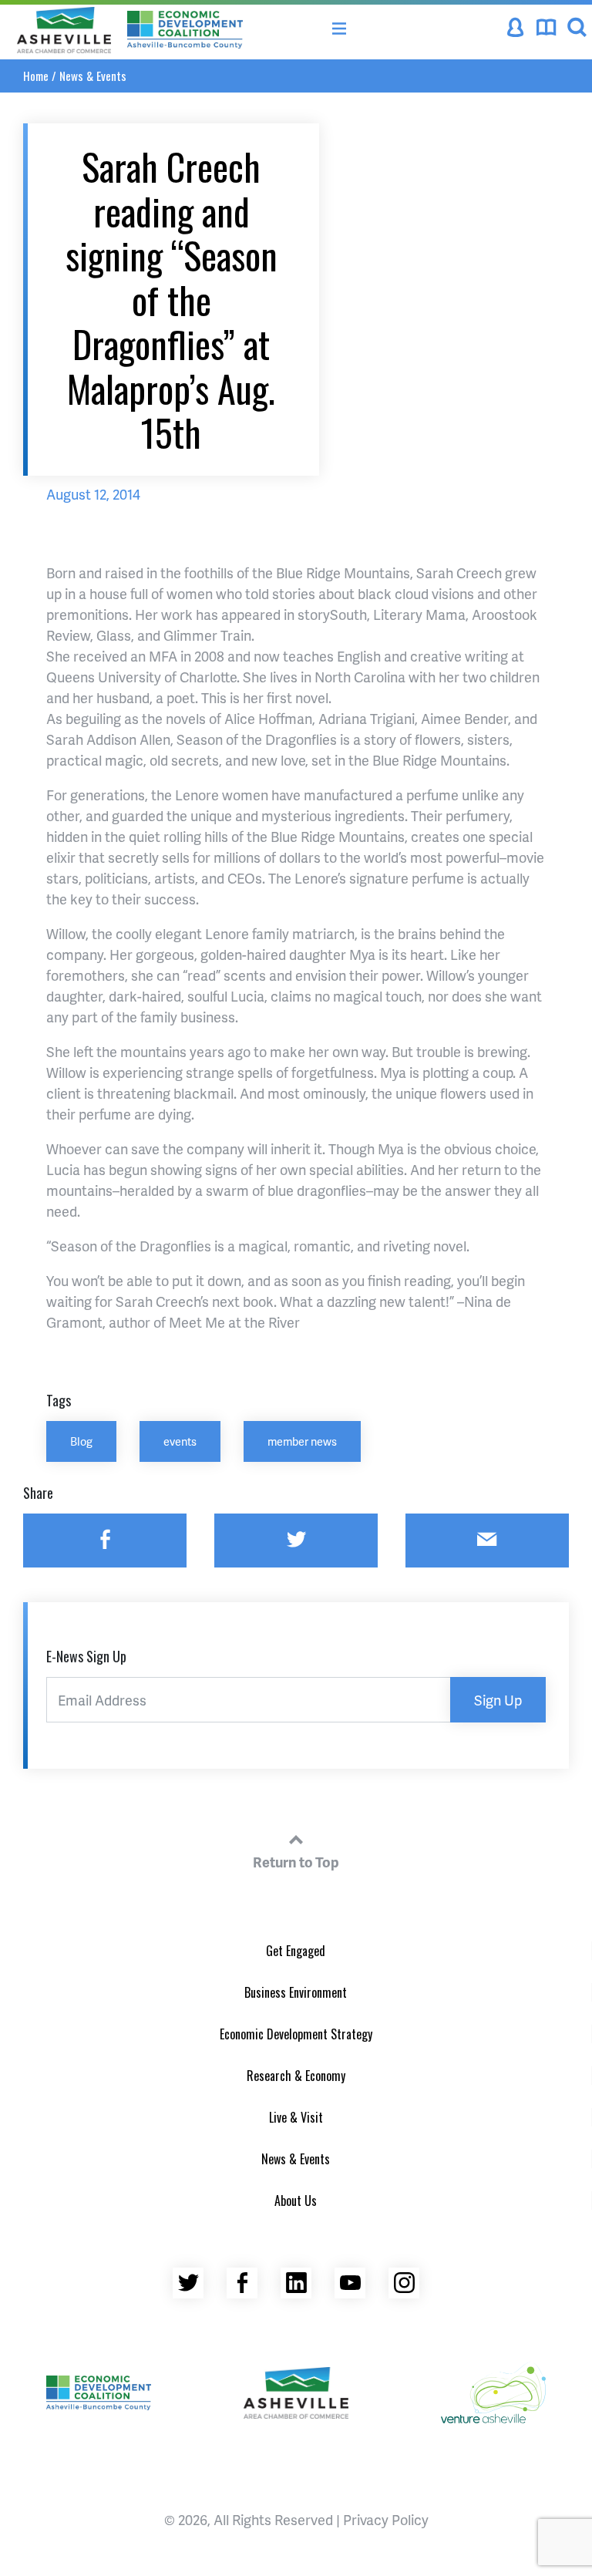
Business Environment (296, 1992)
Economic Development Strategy (296, 2034)
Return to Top (296, 1862)
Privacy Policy (386, 2519)
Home (36, 76)
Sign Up (498, 1700)
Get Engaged (296, 1951)
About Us (296, 2201)
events (180, 1441)
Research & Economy (296, 2076)
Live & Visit (296, 2117)
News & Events (93, 76)
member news (302, 1441)
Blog (81, 1441)
